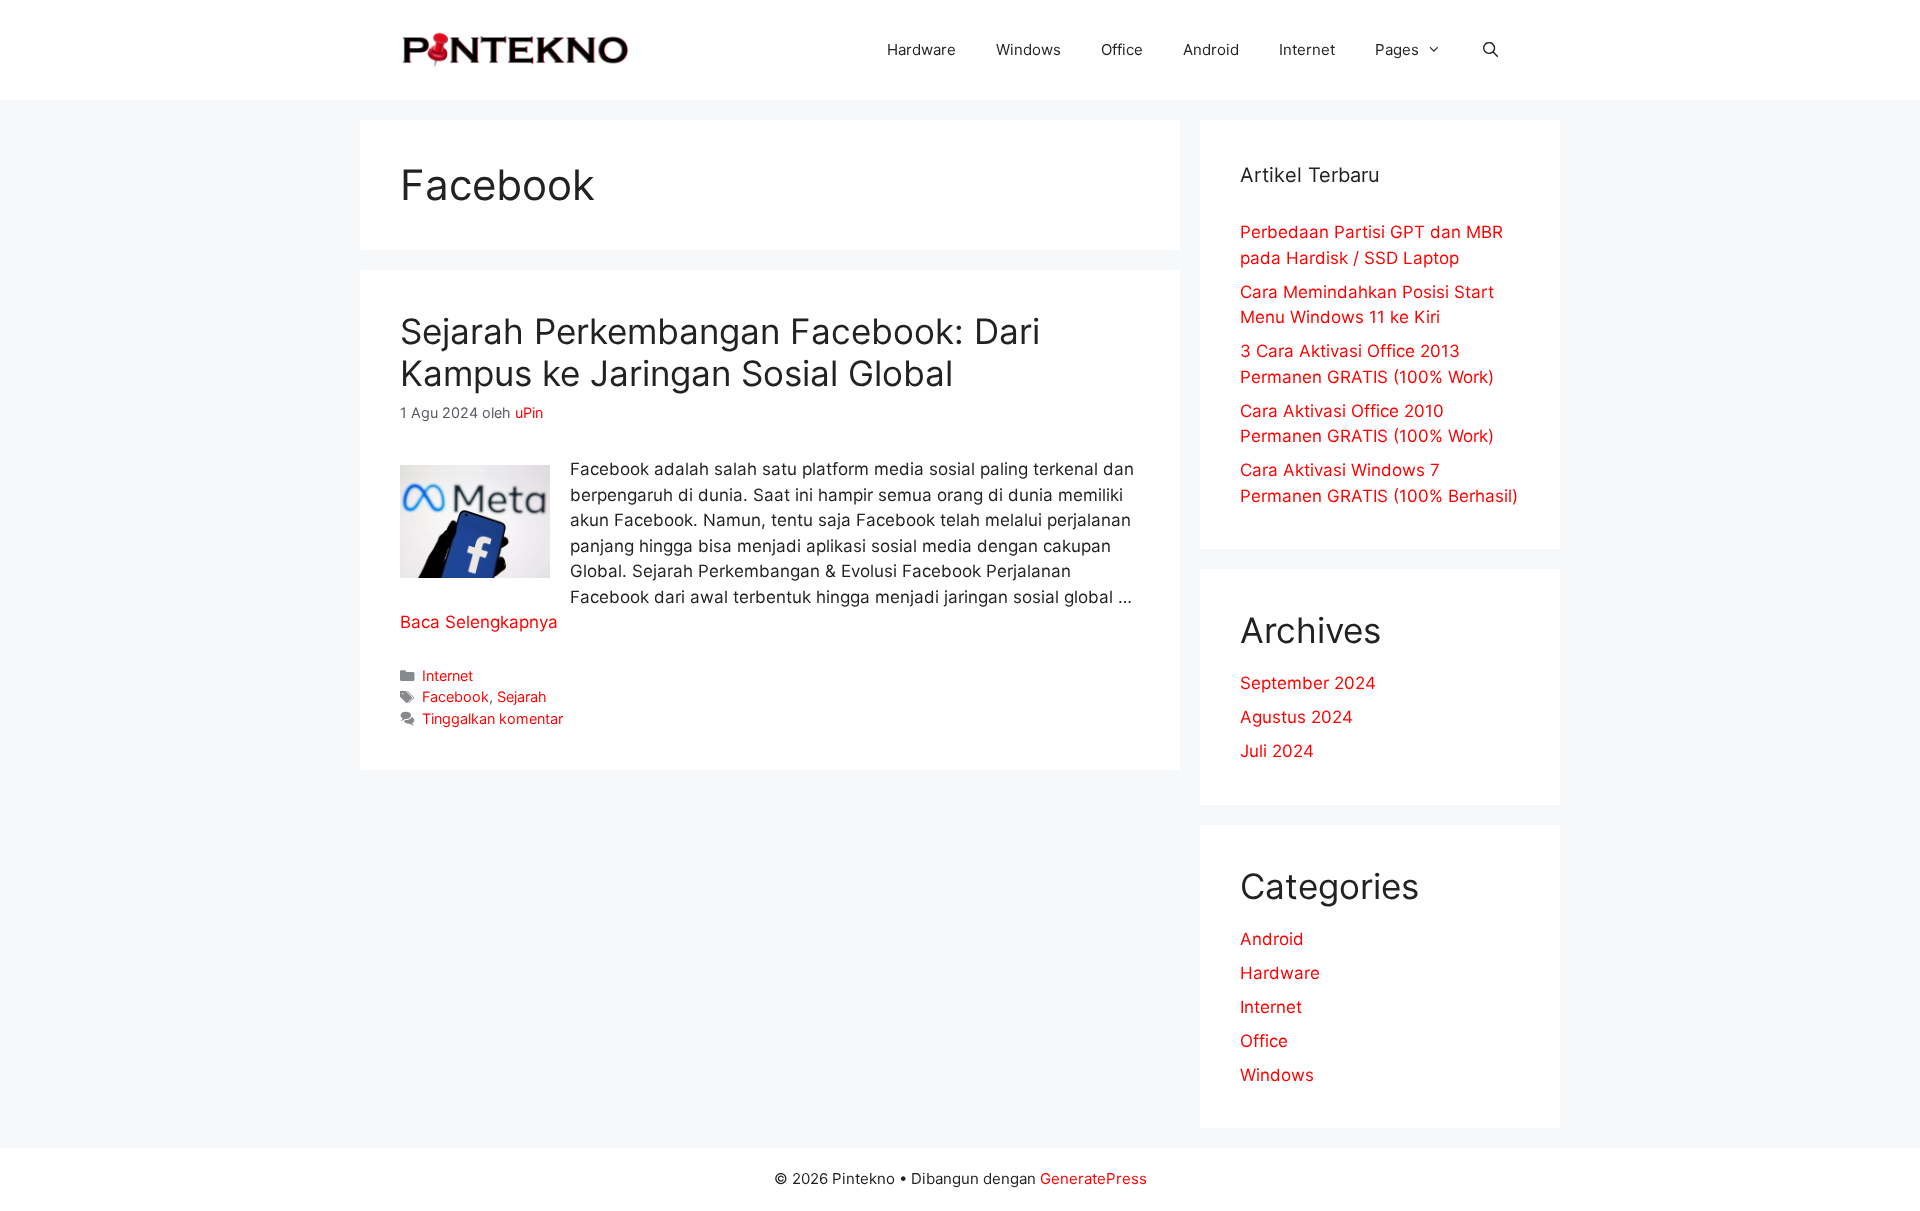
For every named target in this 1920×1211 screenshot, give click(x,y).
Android (1211, 49)
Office (1122, 49)
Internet (1307, 49)
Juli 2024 (1277, 751)
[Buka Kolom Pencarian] (1490, 50)
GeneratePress (1093, 1178)
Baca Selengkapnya (479, 622)
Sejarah (522, 696)
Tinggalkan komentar (492, 718)
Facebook (455, 696)
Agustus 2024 (1296, 717)
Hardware (921, 49)
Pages (1397, 49)
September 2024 (1308, 683)
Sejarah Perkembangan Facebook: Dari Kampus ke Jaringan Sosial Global (720, 352)
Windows (1028, 49)
